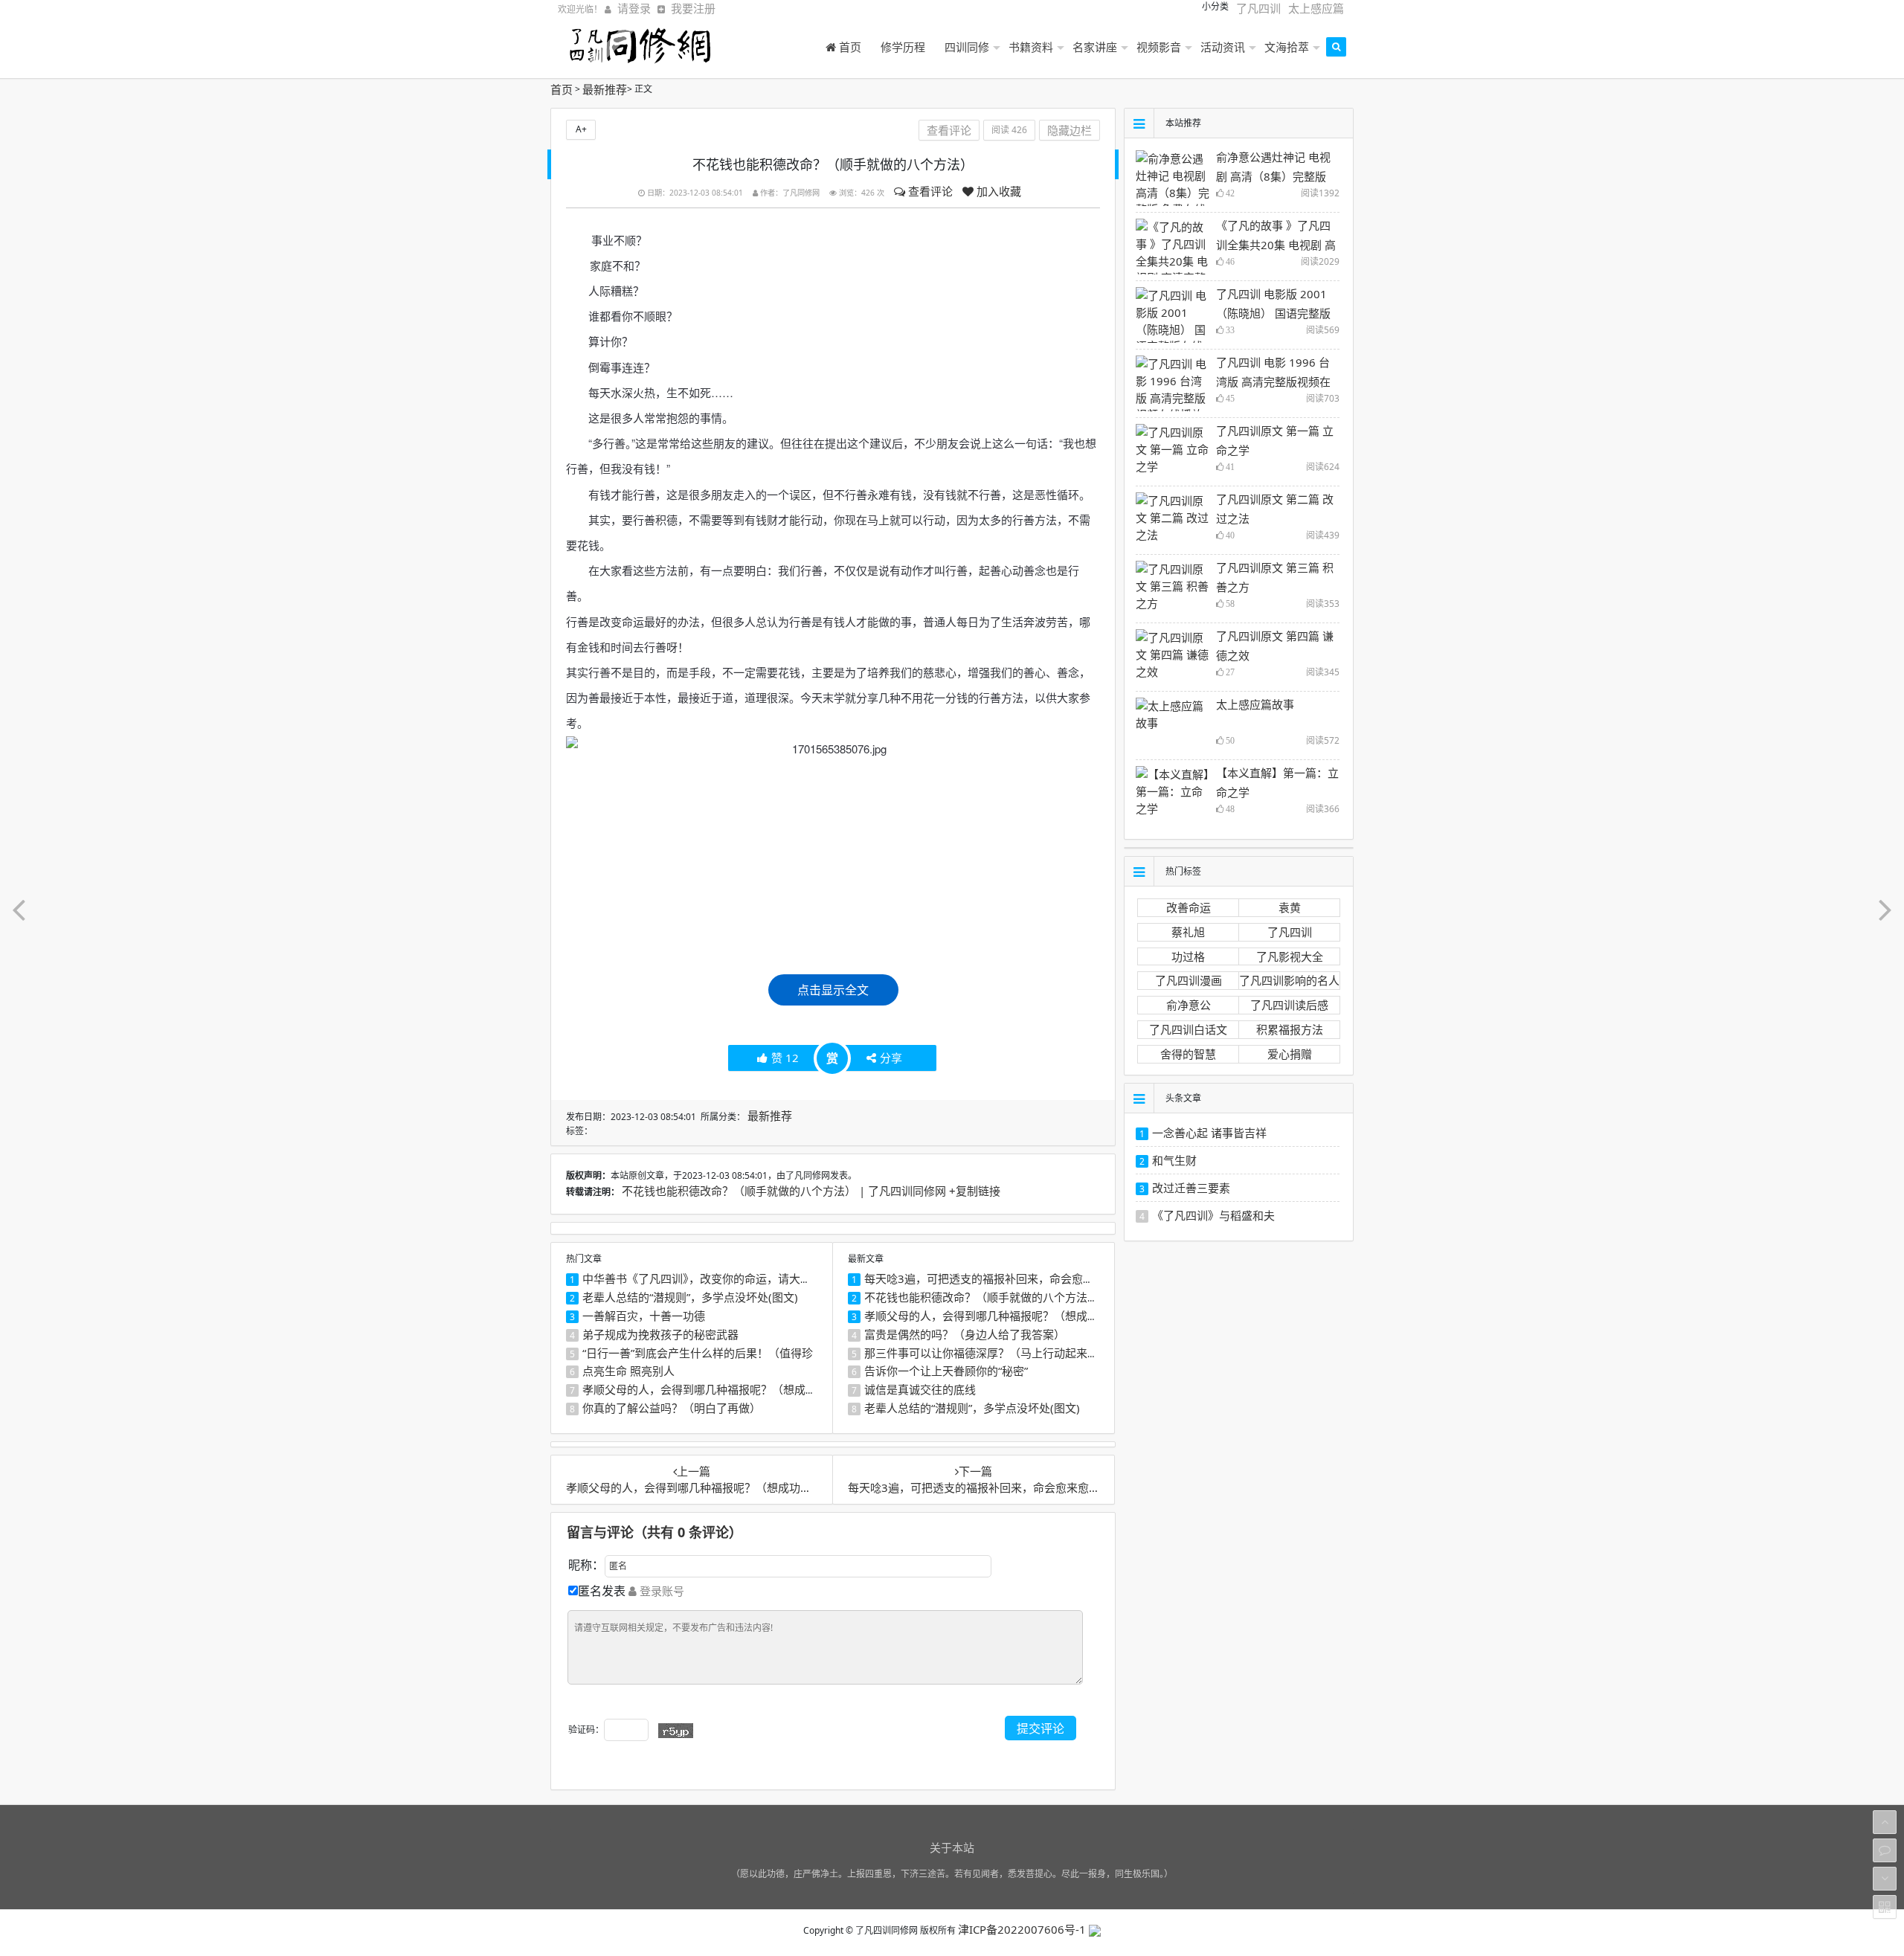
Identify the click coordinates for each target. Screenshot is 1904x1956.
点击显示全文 (833, 990)
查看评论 (929, 191)
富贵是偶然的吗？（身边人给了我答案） (965, 1334)
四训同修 (967, 47)
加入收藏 (997, 191)
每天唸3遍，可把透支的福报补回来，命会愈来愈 (985, 1278)
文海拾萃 (1287, 47)
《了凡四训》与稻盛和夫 (1213, 1215)
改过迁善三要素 (1191, 1188)
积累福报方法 (1290, 1029)
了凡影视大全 (1290, 956)
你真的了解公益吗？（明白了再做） (672, 1408)
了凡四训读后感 (1289, 1005)
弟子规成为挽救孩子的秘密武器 (660, 1334)
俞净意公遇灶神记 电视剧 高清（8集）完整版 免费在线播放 (1273, 176)
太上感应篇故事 (1255, 704)
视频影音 (1159, 47)
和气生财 (1174, 1160)
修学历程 (903, 47)
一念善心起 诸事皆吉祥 (1209, 1133)
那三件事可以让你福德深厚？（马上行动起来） (981, 1353)
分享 (891, 1058)
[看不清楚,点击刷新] (676, 1731)
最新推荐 (605, 89)
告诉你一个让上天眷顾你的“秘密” (946, 1371)
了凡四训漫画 (1189, 980)
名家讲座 (1095, 47)
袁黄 (1290, 907)
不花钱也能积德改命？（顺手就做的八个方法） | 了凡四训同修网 (785, 1191)
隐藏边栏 (1070, 130)
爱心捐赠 (1290, 1054)
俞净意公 (1189, 1005)
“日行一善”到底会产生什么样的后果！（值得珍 (698, 1353)
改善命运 (1189, 907)
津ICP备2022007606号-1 (1023, 1929)
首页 (849, 47)
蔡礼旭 (1188, 932)
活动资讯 (1223, 47)
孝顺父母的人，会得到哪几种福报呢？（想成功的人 (711, 1389)
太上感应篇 (1316, 8)
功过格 (1188, 956)
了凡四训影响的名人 (1289, 980)
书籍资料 (1031, 47)
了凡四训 (1258, 8)
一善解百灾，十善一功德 (644, 1316)
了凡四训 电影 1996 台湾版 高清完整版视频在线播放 (1273, 382)
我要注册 (693, 8)
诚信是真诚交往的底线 (920, 1389)
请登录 (634, 8)
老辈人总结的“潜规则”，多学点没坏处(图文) (690, 1297)
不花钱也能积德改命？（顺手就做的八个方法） (981, 1297)
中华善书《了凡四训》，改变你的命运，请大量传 (702, 1278)
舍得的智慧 (1188, 1054)
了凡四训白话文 (1188, 1029)
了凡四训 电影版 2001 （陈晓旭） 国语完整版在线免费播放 (1273, 313)
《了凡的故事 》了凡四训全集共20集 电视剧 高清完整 (1276, 245)
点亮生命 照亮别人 (628, 1371)
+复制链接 (975, 1191)
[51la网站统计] (1095, 1929)
